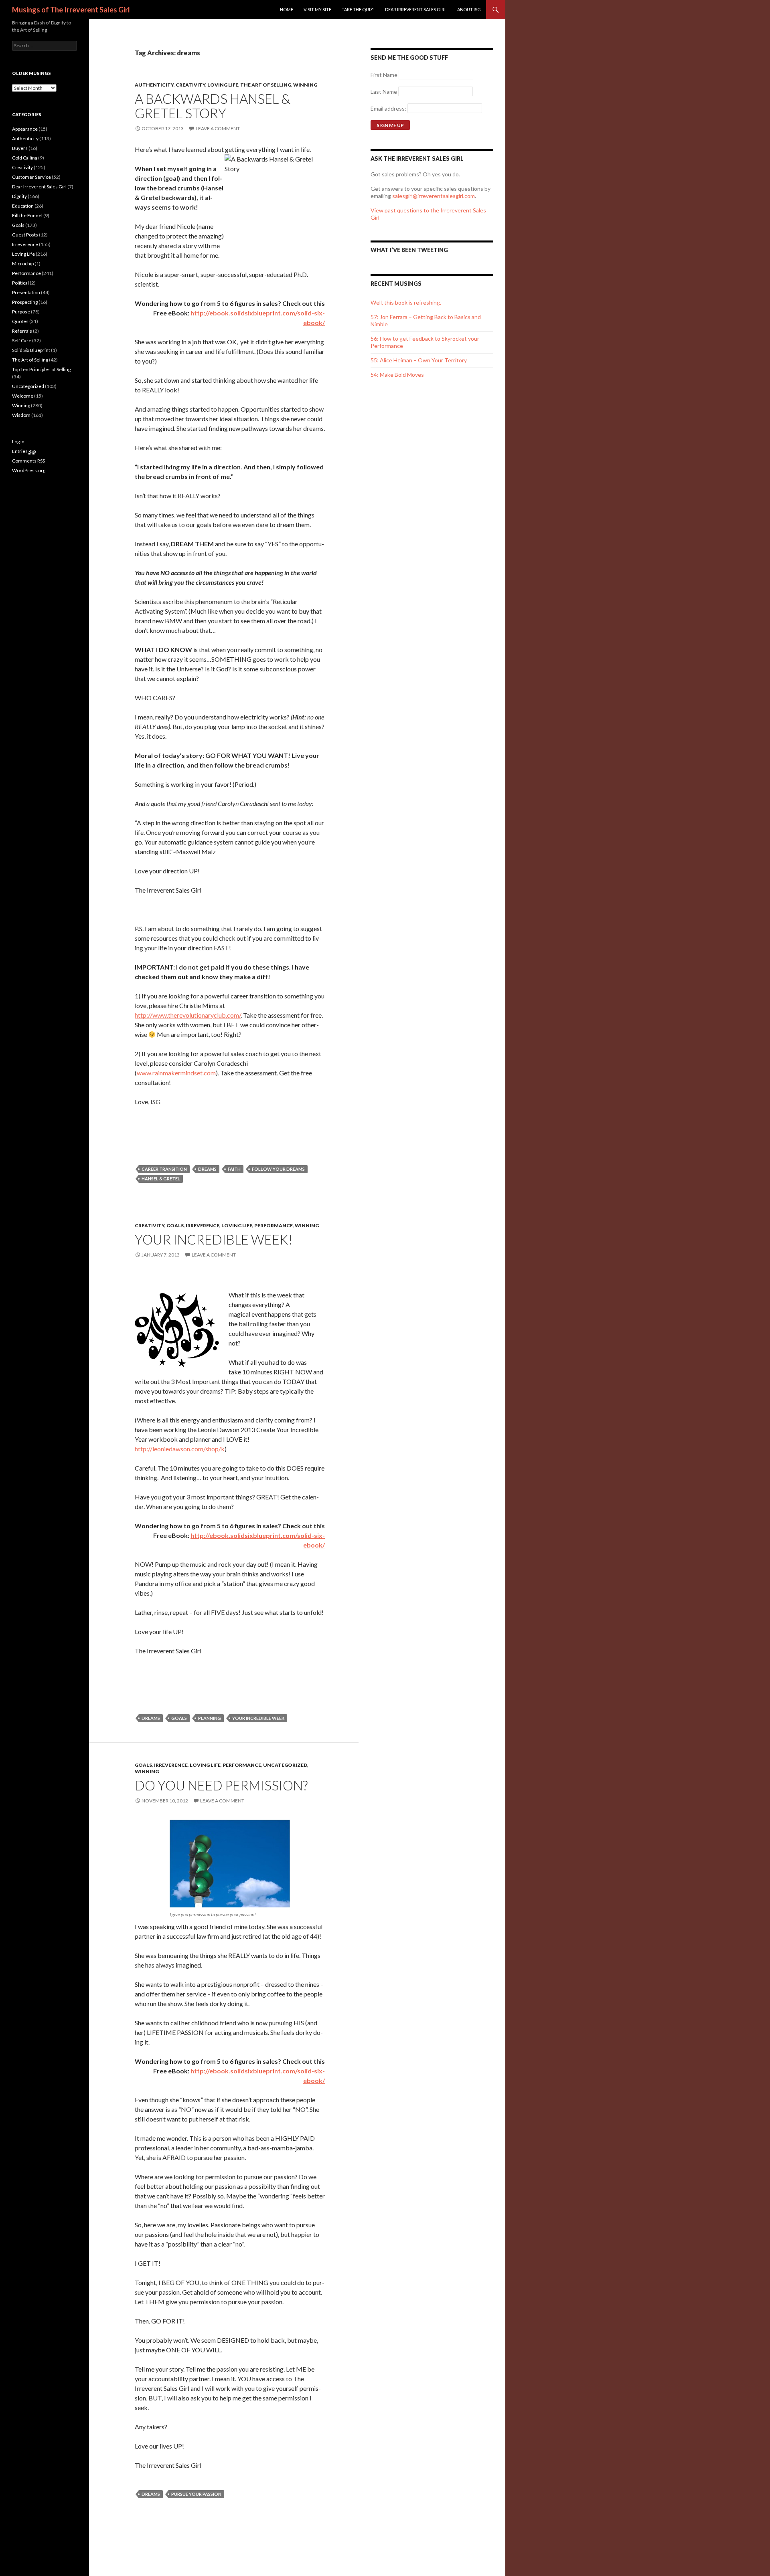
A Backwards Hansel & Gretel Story (213, 106)
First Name (384, 75)
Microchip (23, 264)
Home (287, 9)
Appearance (25, 129)
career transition (164, 1169)
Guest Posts (25, 235)
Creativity (190, 85)
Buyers (20, 148)
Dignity (19, 196)
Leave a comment (218, 128)
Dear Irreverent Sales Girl (416, 9)
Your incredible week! (214, 1239)
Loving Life (223, 85)
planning (210, 1718)
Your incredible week (258, 1718)
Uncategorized (285, 1765)
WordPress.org (29, 470)
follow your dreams (278, 1169)
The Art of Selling (266, 85)
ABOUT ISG (469, 9)
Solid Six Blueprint (31, 350)
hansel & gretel (161, 1179)
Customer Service (31, 177)
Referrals (22, 331)
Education (23, 206)
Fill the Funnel (27, 215)
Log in (18, 441)
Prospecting (25, 302)
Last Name (384, 92)
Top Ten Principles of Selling (41, 369)
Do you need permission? (221, 1785)
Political (20, 283)
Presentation (26, 292)
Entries (24, 451)
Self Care (22, 340)
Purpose (21, 312)
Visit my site (317, 9)
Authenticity (154, 85)
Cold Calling (25, 158)
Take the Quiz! (358, 9)
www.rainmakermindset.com (176, 1073)
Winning (305, 85)
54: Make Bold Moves (397, 375)
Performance (274, 1225)
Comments (28, 461)
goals (179, 1718)
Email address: (389, 108)
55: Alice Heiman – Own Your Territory (419, 360)
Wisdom (21, 415)
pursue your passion (196, 2494)
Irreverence (203, 1225)
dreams (207, 1169)
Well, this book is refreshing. (406, 302)
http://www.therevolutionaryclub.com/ (188, 1015)
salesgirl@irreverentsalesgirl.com (434, 196)
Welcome (23, 396)
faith (234, 1169)
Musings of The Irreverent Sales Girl (71, 10)
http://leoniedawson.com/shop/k (180, 1449)
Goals (175, 1225)
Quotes (20, 321)
